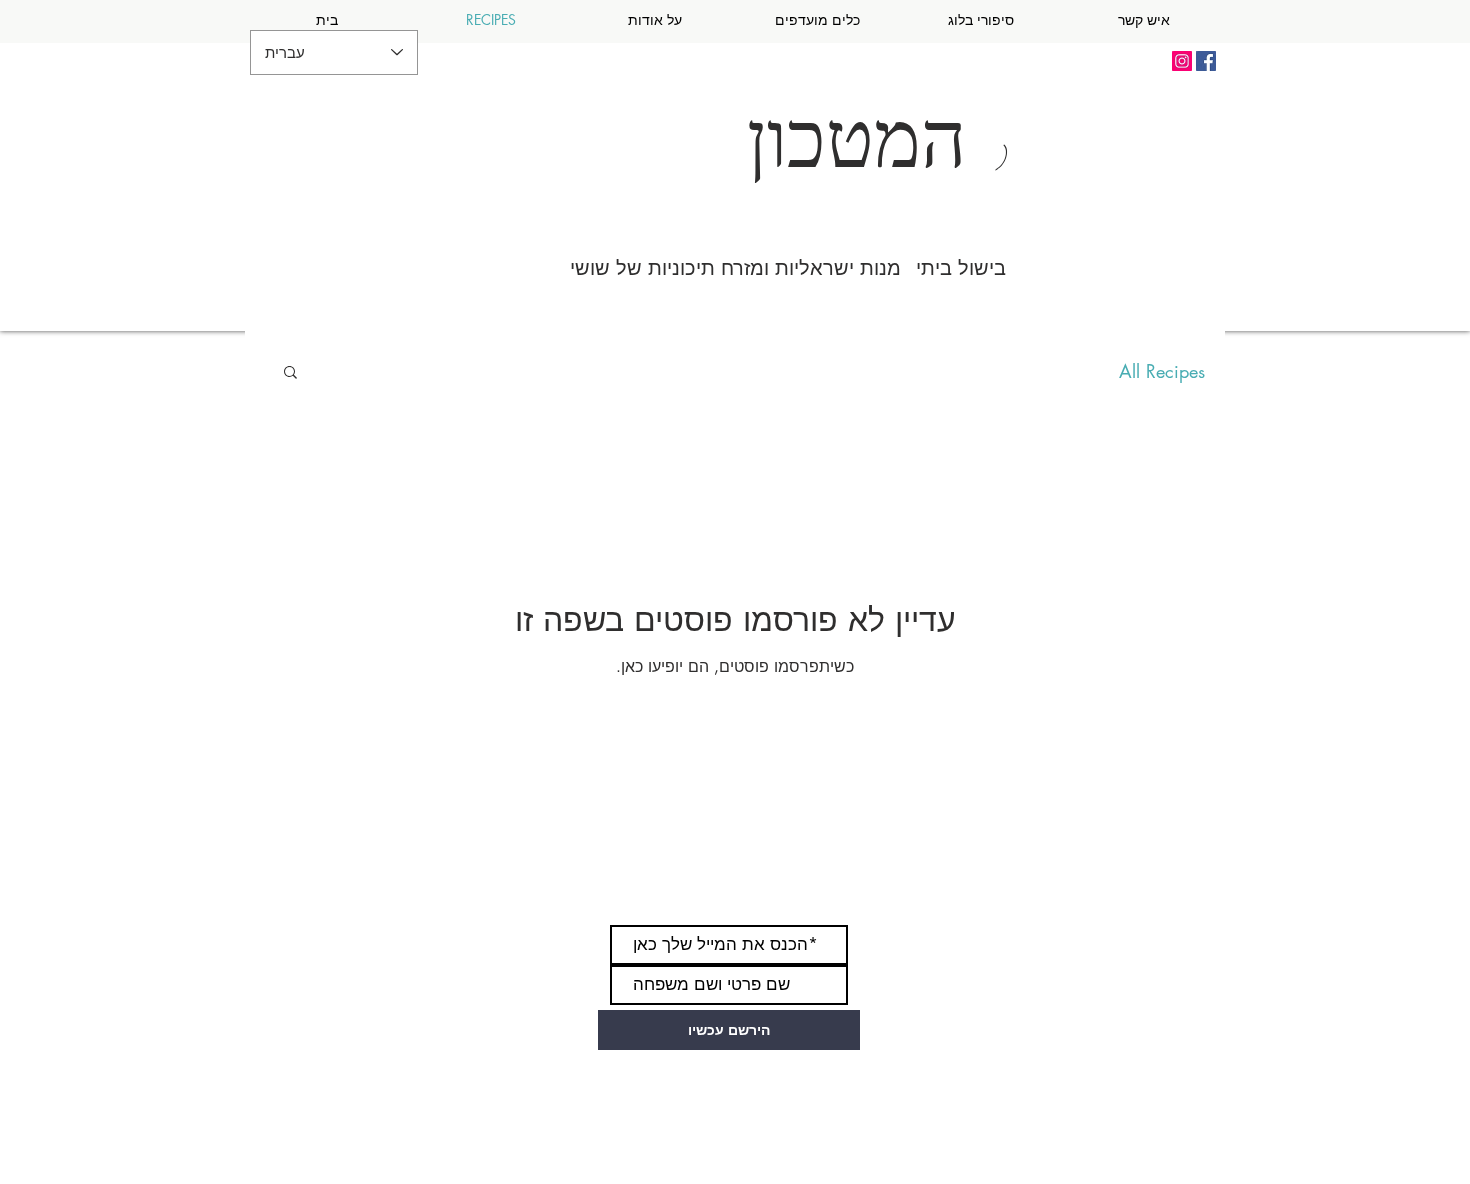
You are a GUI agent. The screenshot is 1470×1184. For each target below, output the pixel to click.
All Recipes (1162, 371)
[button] (290, 373)
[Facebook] (1206, 61)
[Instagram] (1182, 61)
